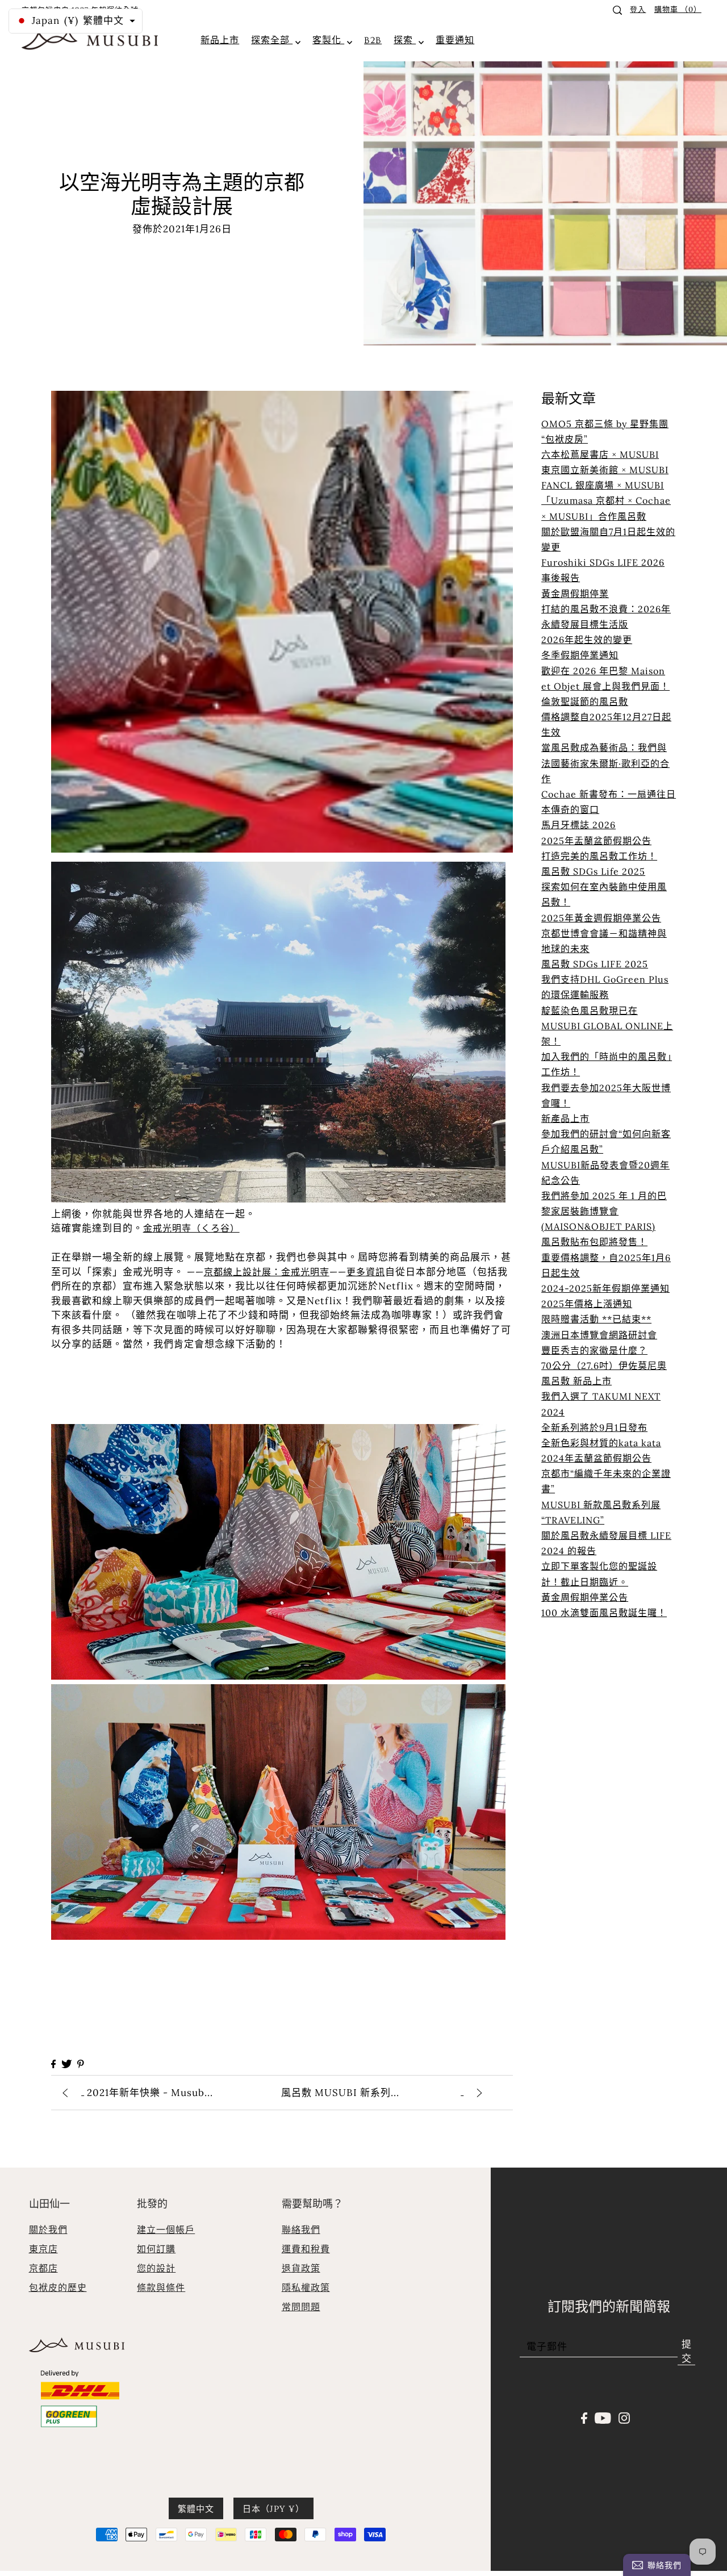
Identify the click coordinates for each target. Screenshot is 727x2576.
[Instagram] (624, 2417)
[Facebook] (584, 2417)
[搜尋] (617, 10)
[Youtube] (603, 2417)
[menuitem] (220, 40)
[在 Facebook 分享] (53, 2064)
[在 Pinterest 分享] (81, 2064)
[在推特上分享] (66, 2064)
